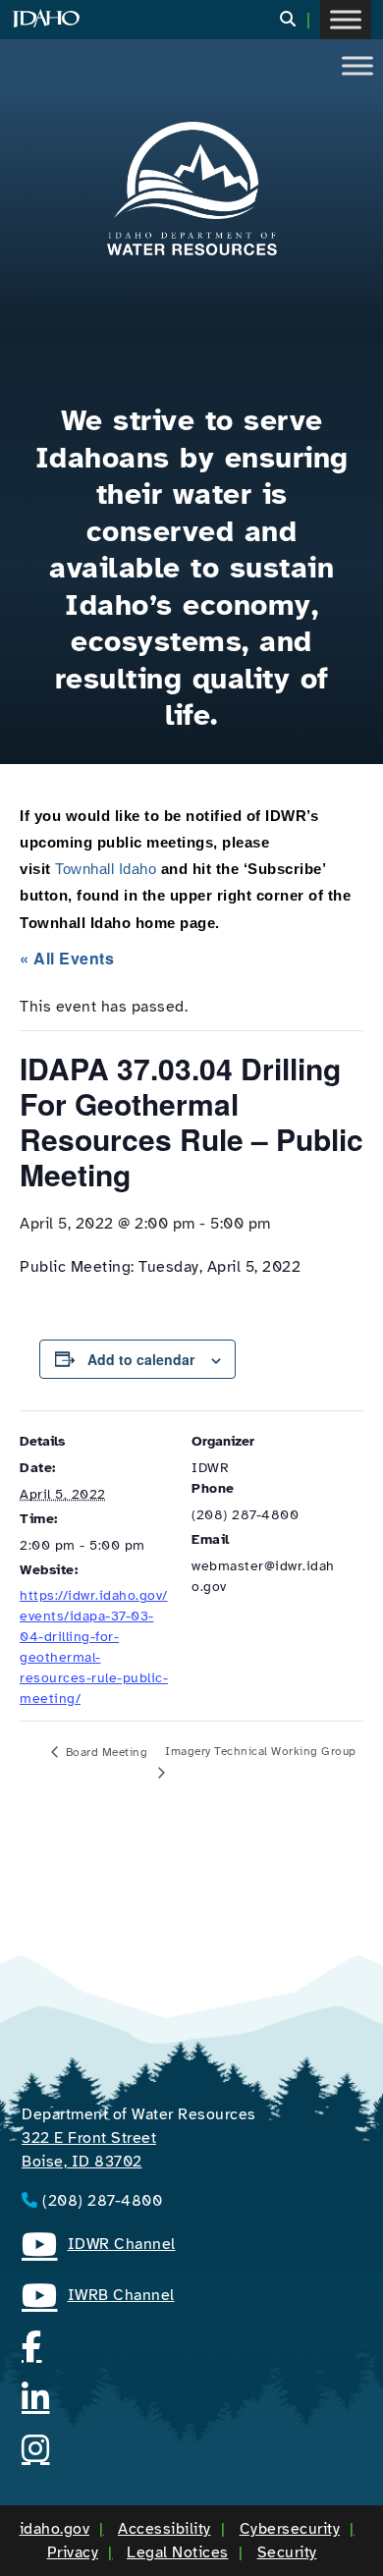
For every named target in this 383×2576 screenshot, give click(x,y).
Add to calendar (141, 1359)
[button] (300, 20)
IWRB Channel (98, 2298)
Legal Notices (178, 2552)
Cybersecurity (290, 2529)
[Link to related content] (191, 189)
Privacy (73, 2552)
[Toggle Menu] (346, 19)
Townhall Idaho (106, 869)
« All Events (67, 958)
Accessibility (164, 2529)
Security (287, 2552)
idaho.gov (55, 2529)
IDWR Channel (99, 2247)
